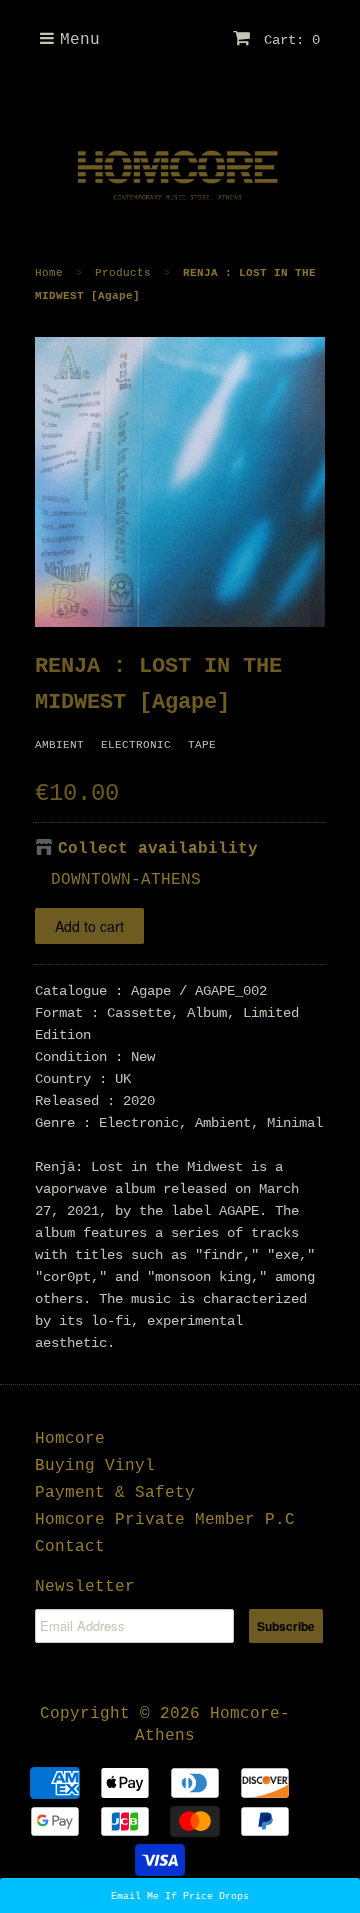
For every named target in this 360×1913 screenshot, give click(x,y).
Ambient (59, 745)
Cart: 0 (288, 40)
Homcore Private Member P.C (165, 1520)
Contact (70, 1547)
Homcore (70, 1439)
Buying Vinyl (95, 1466)
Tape (202, 745)
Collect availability (158, 849)
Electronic (136, 745)
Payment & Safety (115, 1493)
